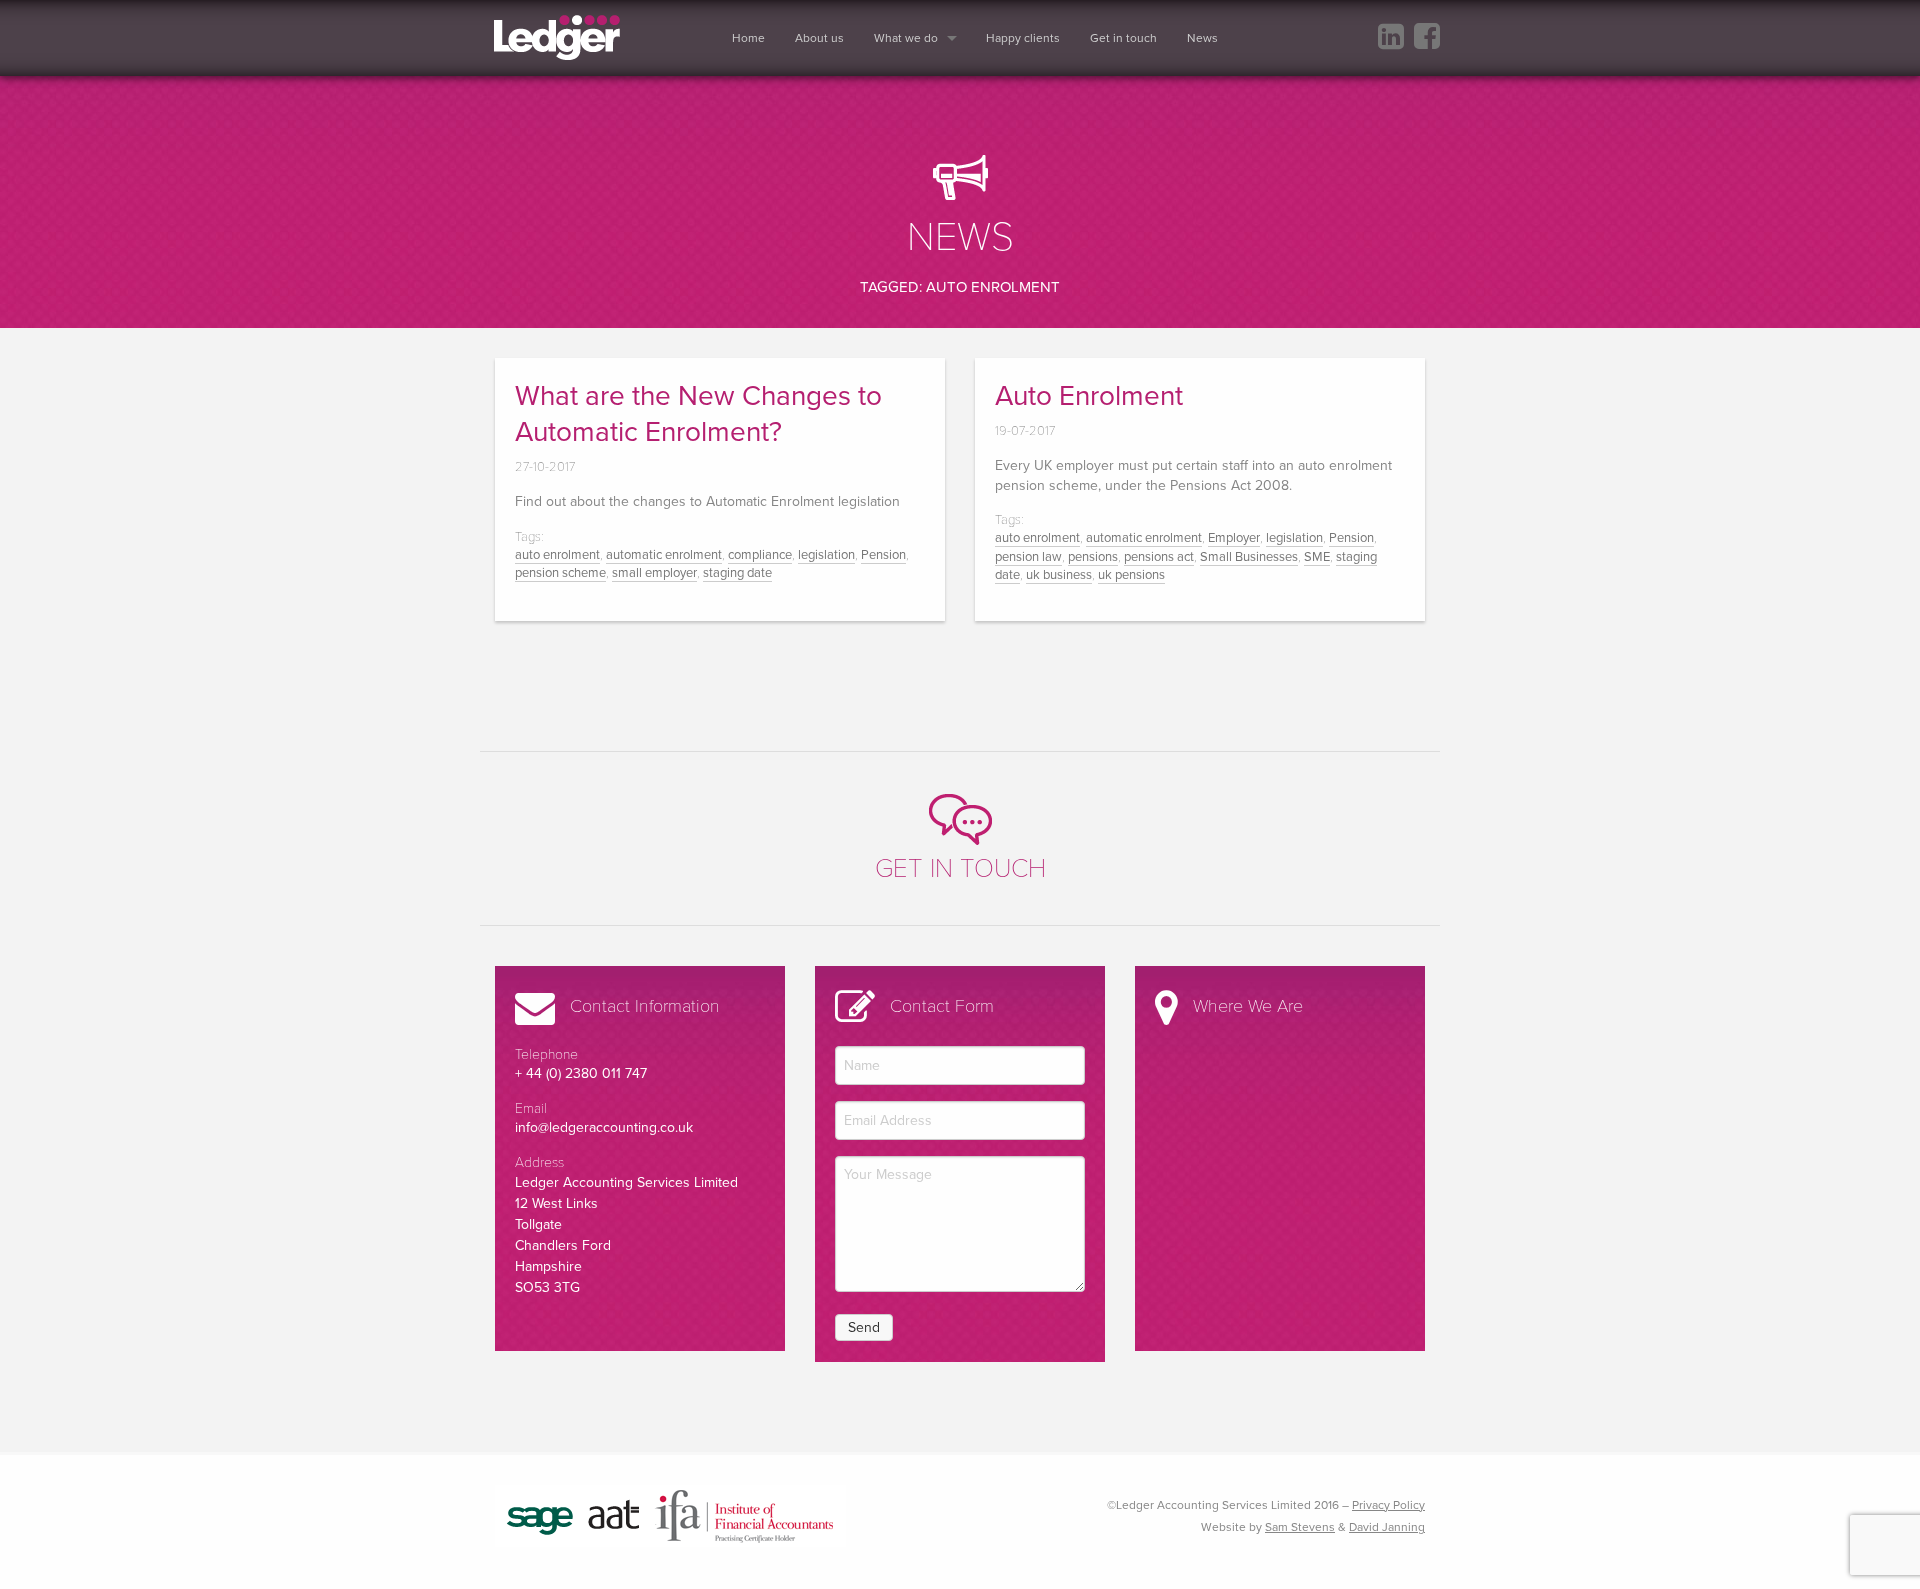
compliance (760, 555)
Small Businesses (1249, 557)
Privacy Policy (1388, 1505)
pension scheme (560, 573)
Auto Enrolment (1089, 396)
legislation (826, 555)
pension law (1028, 557)
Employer (1234, 538)
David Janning (1387, 1527)
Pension (883, 555)
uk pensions (1131, 575)
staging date (737, 573)
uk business (1059, 575)
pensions (1093, 557)
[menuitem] (757, 38)
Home (748, 38)
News (1202, 38)
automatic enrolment (664, 555)
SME (1317, 557)
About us (819, 38)
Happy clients (1023, 38)
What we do (906, 38)
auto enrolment (557, 555)
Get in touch (1123, 38)
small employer (654, 573)
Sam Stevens (1300, 1527)
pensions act (1159, 557)
